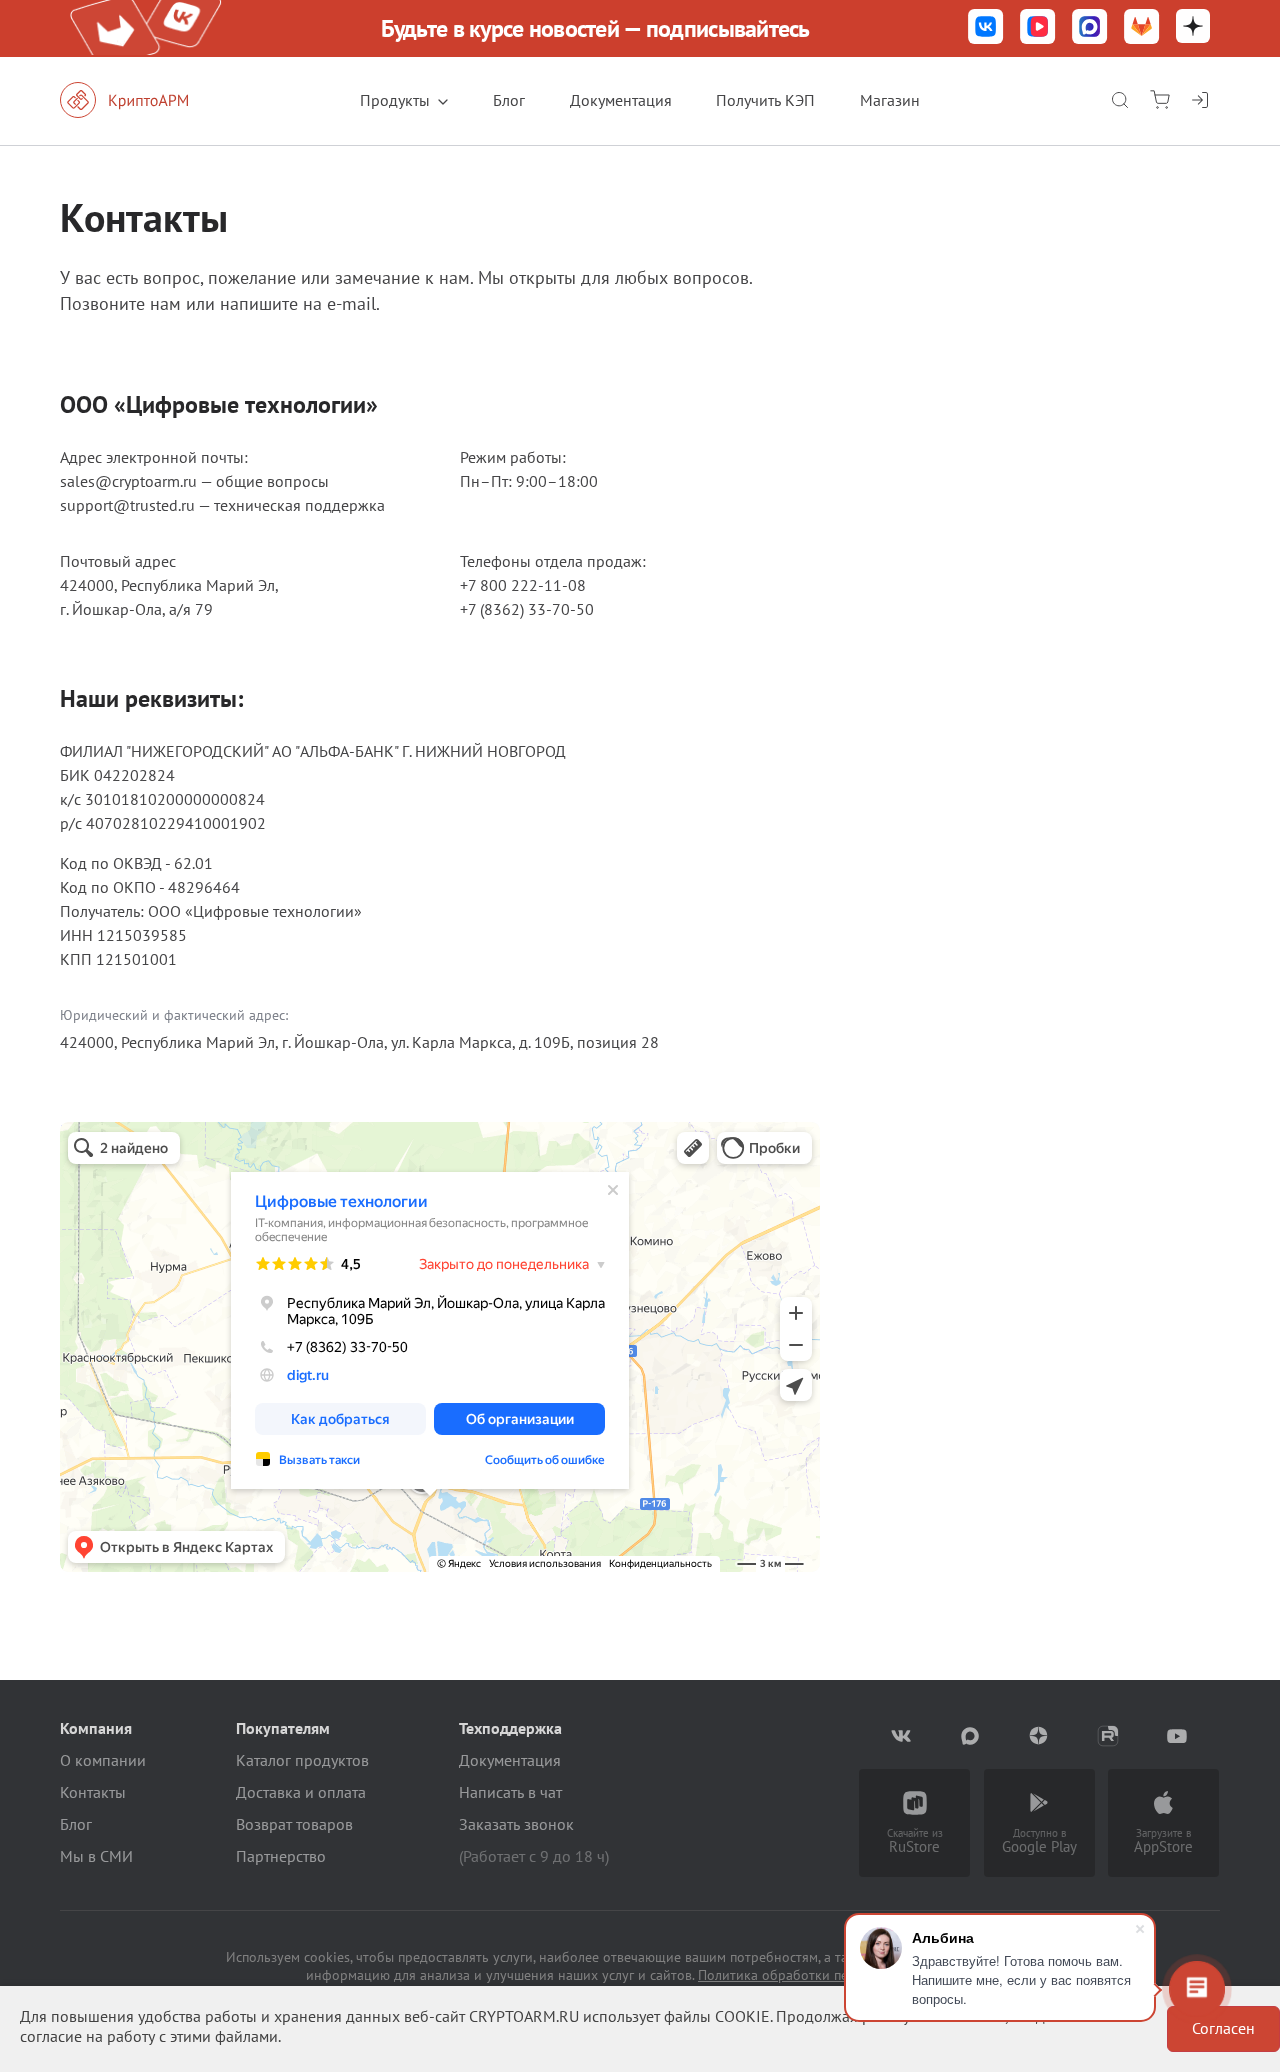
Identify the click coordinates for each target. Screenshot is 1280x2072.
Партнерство (281, 1856)
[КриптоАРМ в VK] (986, 28)
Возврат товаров (294, 1824)
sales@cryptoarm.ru (128, 481)
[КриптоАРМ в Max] (1090, 28)
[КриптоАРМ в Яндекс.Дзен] (1193, 28)
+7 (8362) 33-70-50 (527, 609)
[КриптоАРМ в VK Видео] (1038, 28)
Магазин (890, 100)
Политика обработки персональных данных (836, 1975)
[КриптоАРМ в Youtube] (1177, 1736)
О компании (103, 1760)
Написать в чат (510, 1792)
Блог (509, 100)
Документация (621, 100)
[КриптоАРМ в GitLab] (1142, 28)
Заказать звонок (516, 1824)
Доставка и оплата (301, 1792)
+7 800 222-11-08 (523, 585)
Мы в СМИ (96, 1856)
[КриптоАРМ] (145, 100)
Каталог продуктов (302, 1760)
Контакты (93, 1792)
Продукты (395, 100)
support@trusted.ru (127, 505)
